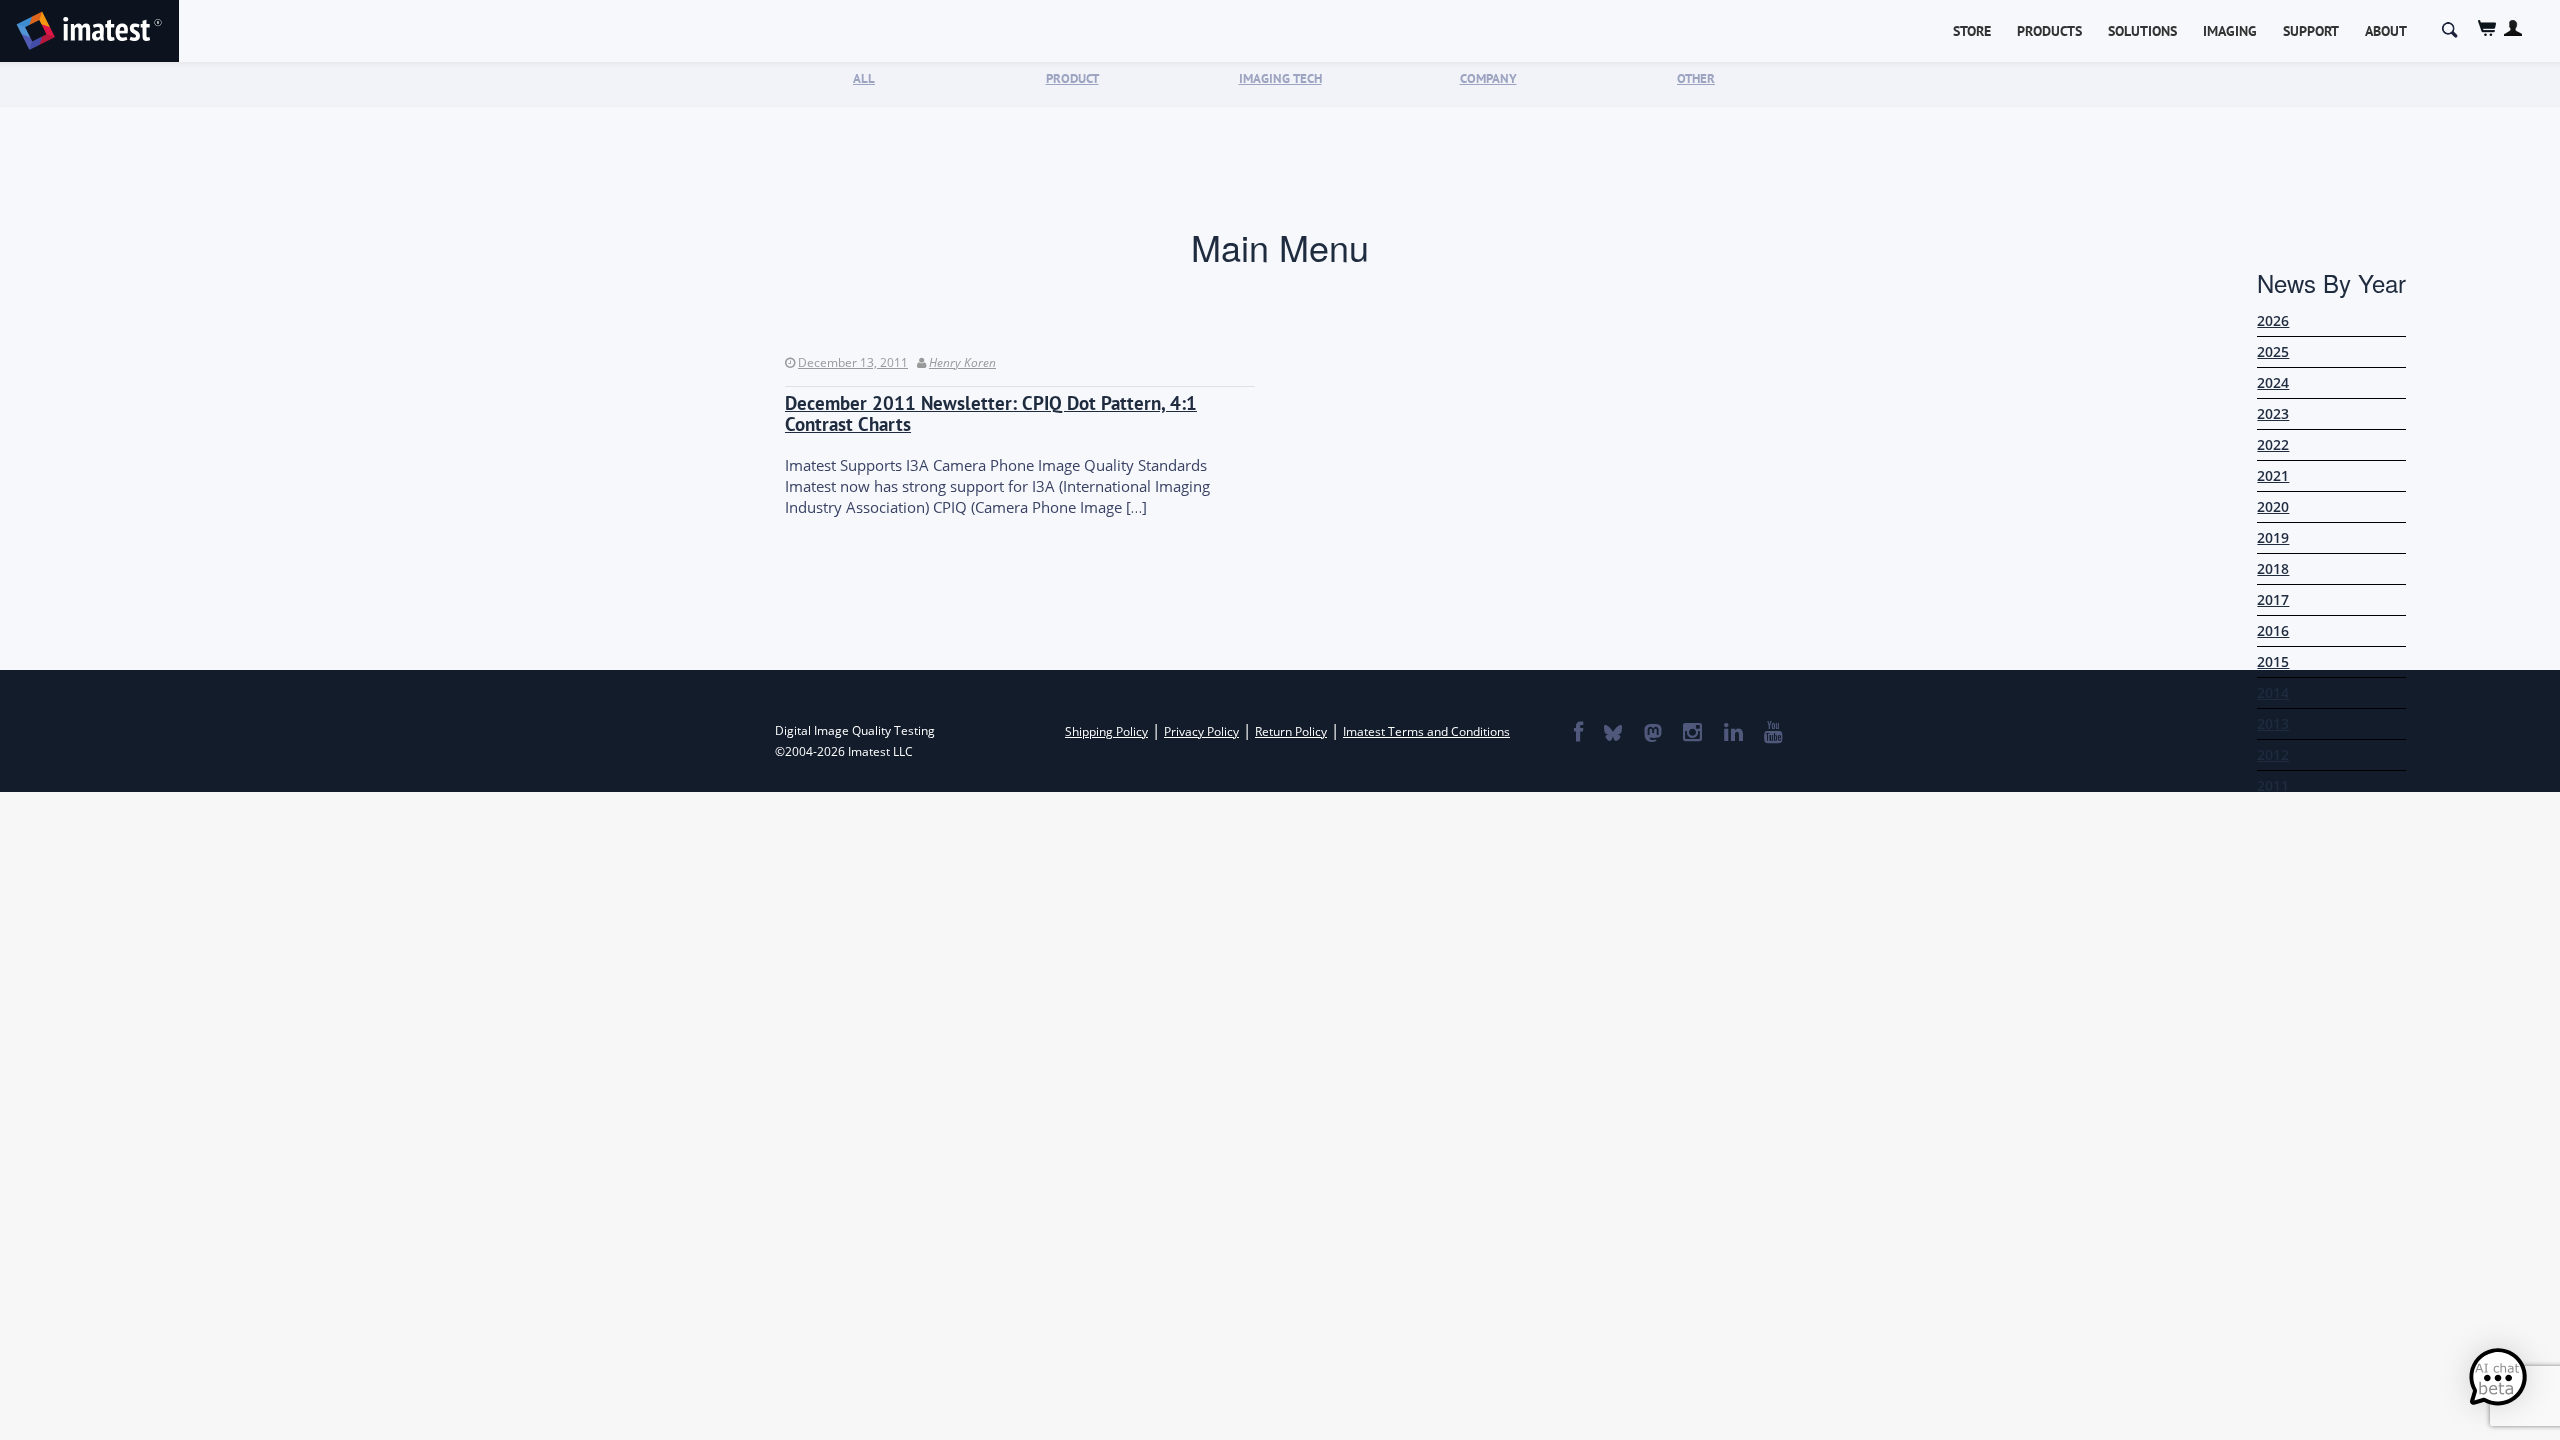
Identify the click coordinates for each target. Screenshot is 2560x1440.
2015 (2273, 661)
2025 (2273, 351)
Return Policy (1291, 731)
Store (1972, 31)
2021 (2273, 475)
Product (1072, 78)
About (2386, 31)
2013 (2273, 723)
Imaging (2230, 31)
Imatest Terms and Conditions (1426, 731)
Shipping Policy (1106, 731)
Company (1488, 78)
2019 (2273, 537)
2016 (2273, 630)
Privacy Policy (1201, 731)
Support (2311, 31)
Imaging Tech (1280, 78)
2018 (2273, 568)
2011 (2273, 785)
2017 (2273, 599)
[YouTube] (1772, 734)
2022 (2273, 444)
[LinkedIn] (1732, 734)
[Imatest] (89, 27)
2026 (2273, 320)
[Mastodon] (1652, 734)
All (864, 78)
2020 (2273, 506)
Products (2049, 31)
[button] (2498, 1378)
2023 (2273, 413)
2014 (2273, 692)
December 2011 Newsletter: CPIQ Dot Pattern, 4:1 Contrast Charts (991, 414)
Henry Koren (962, 362)
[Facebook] (1577, 734)
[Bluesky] (1612, 734)
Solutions (2142, 31)
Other (1696, 78)
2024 (2273, 382)
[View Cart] (2487, 28)
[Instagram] (1691, 734)
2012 (2273, 754)
